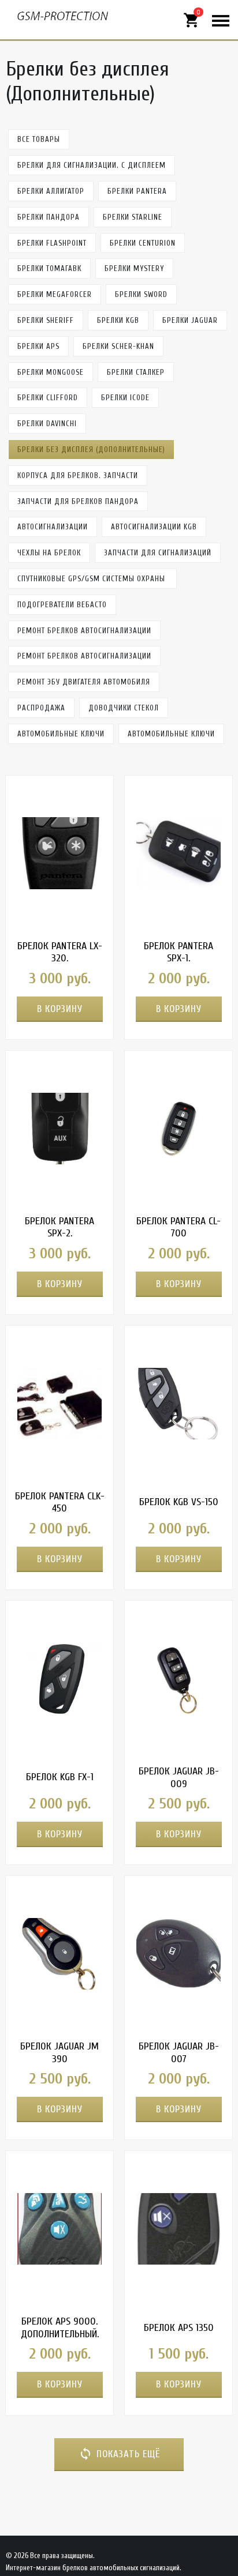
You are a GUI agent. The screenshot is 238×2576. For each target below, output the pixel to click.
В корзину (60, 1009)
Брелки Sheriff (46, 320)
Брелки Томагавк (49, 268)
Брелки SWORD (141, 294)
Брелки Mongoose (51, 372)
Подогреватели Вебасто (62, 605)
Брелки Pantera (137, 191)
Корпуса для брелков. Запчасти (78, 475)
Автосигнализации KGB (154, 527)
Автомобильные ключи (61, 734)
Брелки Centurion (143, 243)
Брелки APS (38, 346)
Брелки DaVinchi (47, 424)
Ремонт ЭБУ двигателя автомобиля (84, 682)
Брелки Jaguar (190, 320)
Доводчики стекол (124, 708)
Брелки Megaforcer (55, 294)
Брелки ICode (125, 398)
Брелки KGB (118, 320)
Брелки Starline (133, 217)
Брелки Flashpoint (52, 243)
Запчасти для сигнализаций (158, 553)
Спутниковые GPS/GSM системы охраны (92, 579)
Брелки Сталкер (136, 372)
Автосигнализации (53, 527)
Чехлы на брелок (49, 553)
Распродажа (41, 708)
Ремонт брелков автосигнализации (84, 631)
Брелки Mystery (134, 268)
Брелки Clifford (48, 398)
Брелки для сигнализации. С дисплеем (92, 165)
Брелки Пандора (49, 217)
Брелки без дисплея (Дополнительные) (91, 450)
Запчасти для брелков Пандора (78, 501)
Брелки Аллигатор (51, 191)
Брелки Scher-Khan (118, 346)
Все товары (39, 139)
